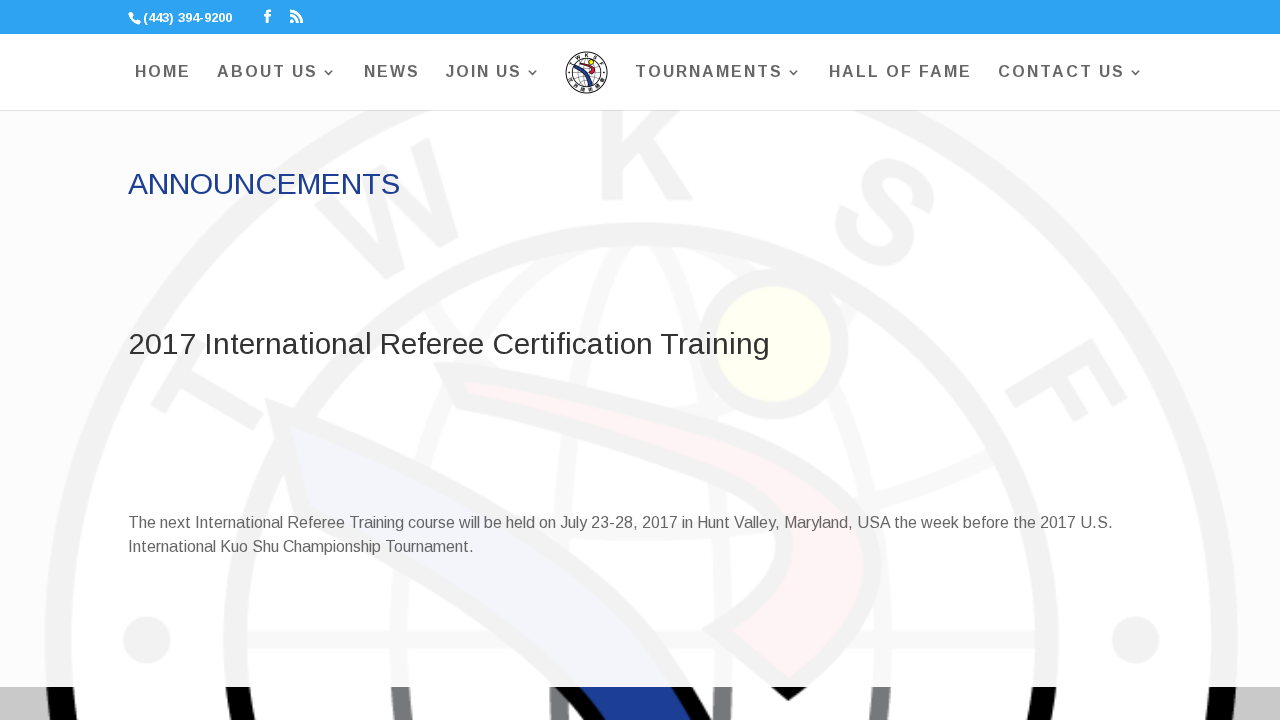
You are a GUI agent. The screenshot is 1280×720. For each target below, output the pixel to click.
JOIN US (484, 72)
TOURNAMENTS (709, 72)
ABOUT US (267, 72)
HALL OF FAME (900, 72)
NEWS (392, 72)
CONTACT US (1061, 72)
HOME (163, 72)
